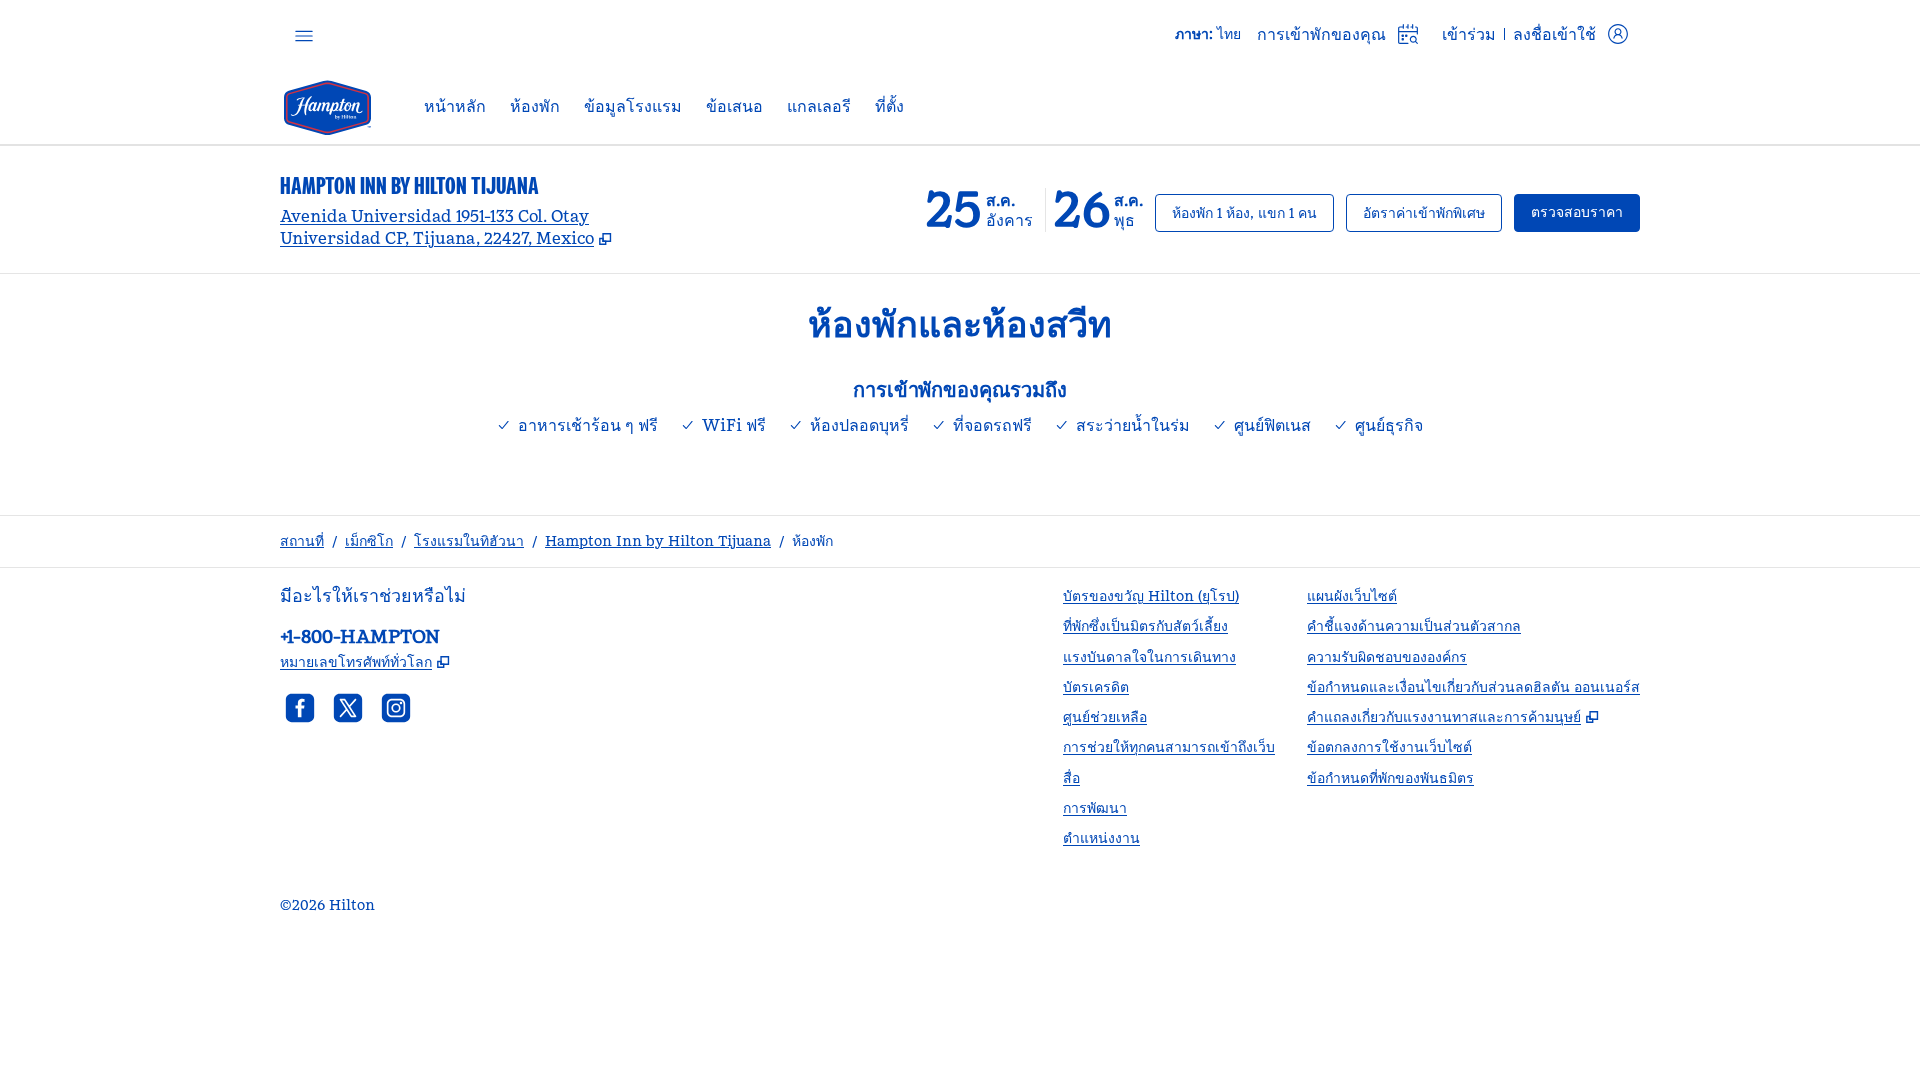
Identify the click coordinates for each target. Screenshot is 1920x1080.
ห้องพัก (812, 541)
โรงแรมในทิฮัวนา (469, 541)
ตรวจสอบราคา (1585, 211)
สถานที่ (302, 541)
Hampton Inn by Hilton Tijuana (658, 541)
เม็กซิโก (369, 541)
